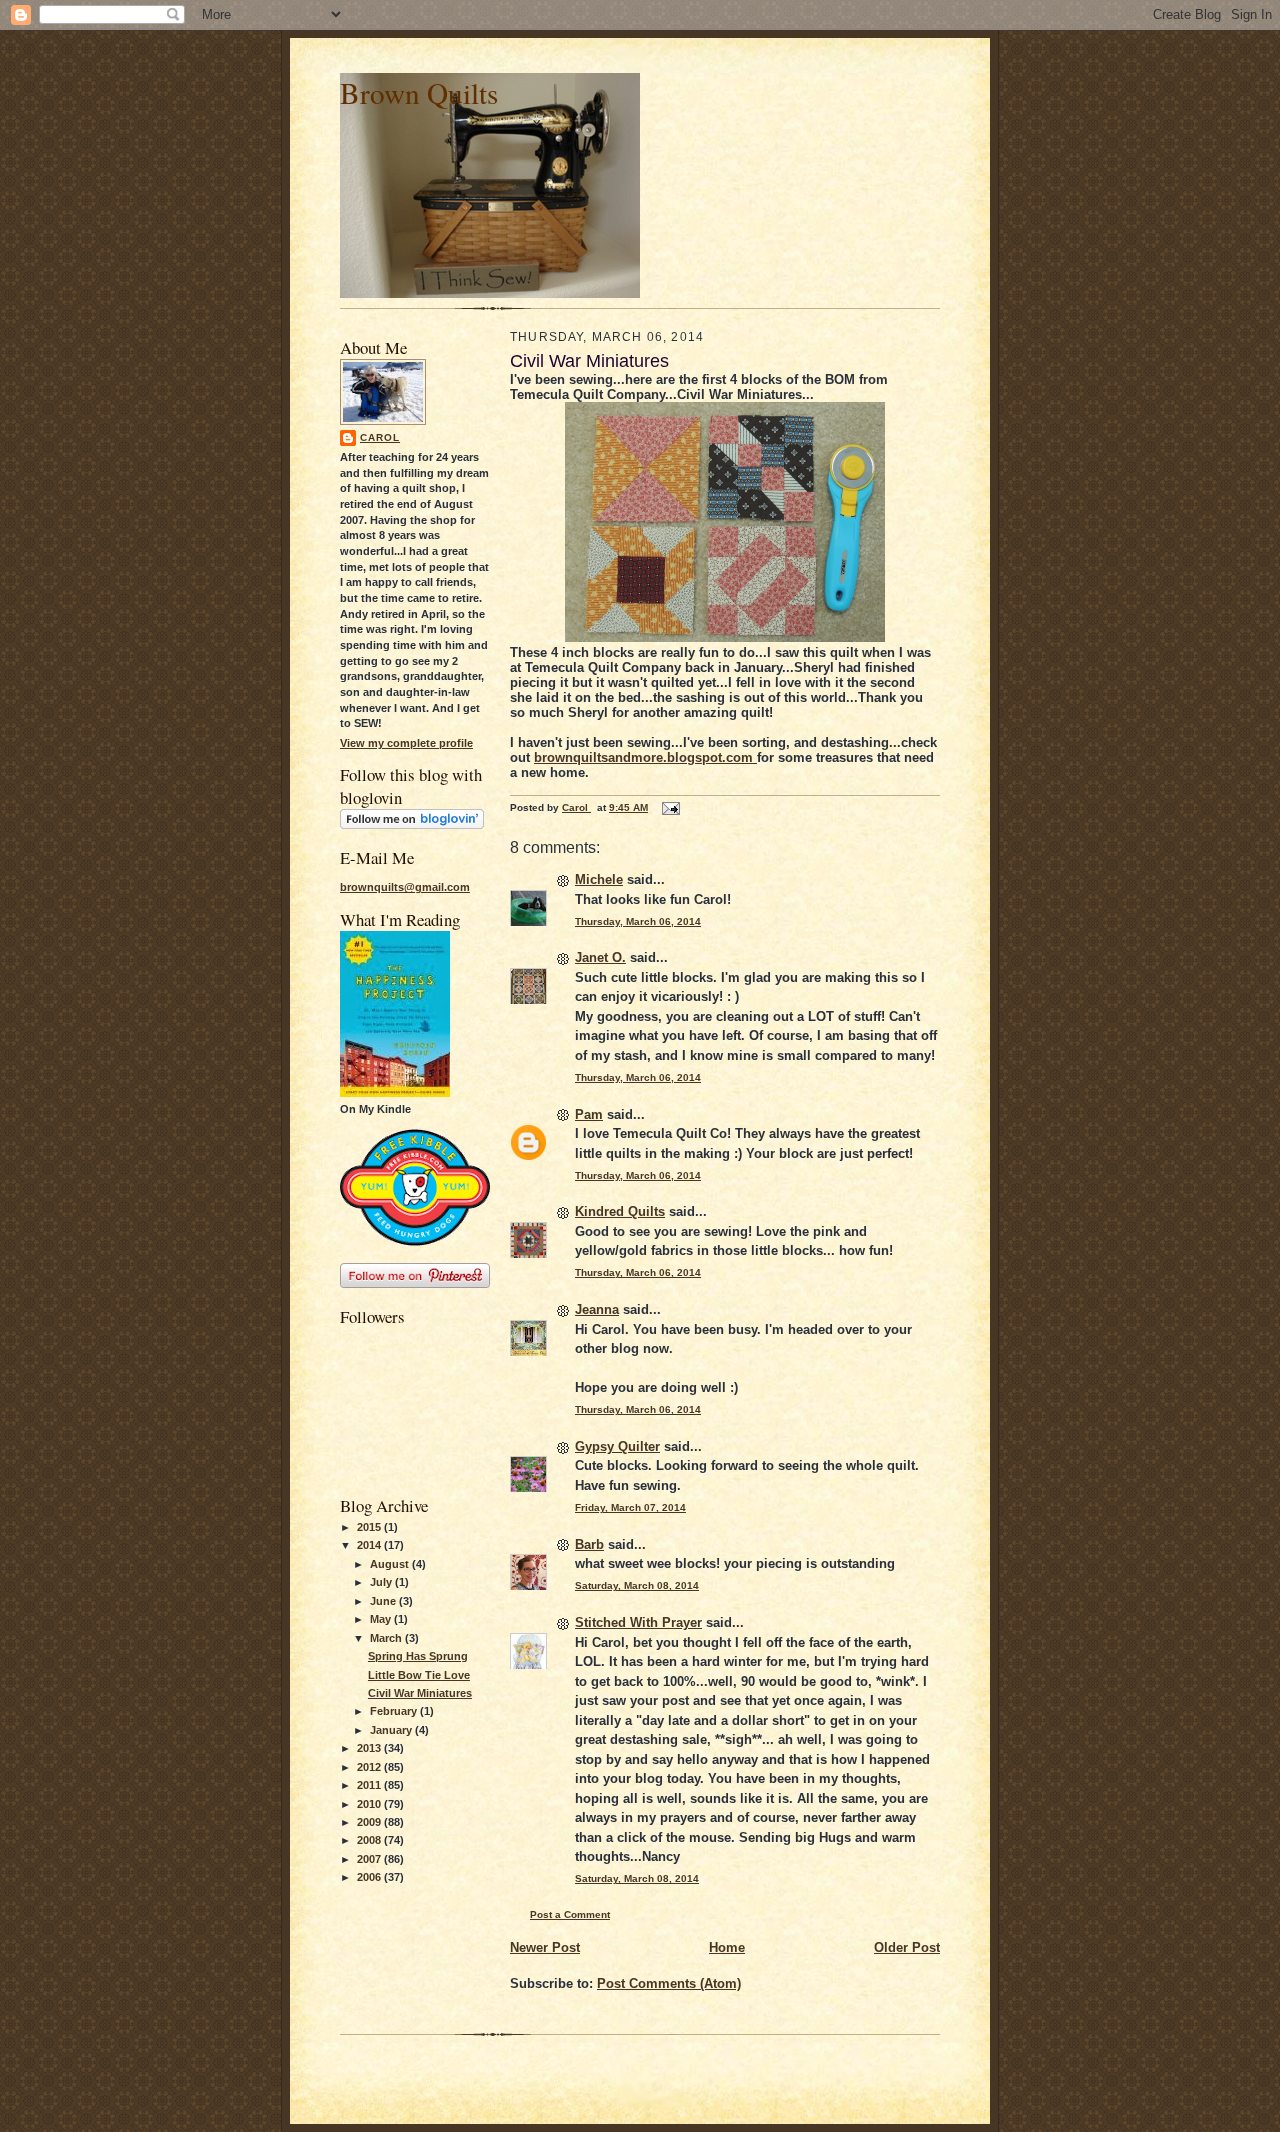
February (395, 1711)
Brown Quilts (419, 92)
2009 (370, 1822)
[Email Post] (670, 807)
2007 (370, 1859)
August (391, 1564)
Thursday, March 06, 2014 (638, 921)
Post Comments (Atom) (669, 1983)
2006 (370, 1877)
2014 (370, 1545)
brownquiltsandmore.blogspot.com (645, 757)
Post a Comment (570, 1914)
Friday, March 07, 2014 (630, 1507)
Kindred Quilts (620, 1211)
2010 (370, 1804)
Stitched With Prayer (638, 1622)
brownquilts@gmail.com (405, 887)
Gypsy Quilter (617, 1446)
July (382, 1582)
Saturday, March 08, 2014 (637, 1585)
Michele (599, 879)
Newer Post (545, 1947)
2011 (370, 1785)
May (382, 1619)
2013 (370, 1748)
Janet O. (600, 957)
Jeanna (597, 1309)
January (392, 1730)
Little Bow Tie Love (419, 1675)
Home (727, 1947)
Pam (589, 1114)
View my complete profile (406, 743)
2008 (370, 1840)
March (387, 1638)
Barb (589, 1544)
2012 (370, 1767)
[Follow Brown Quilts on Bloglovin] (412, 825)
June (384, 1601)
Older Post (907, 1947)
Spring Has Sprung (418, 1656)
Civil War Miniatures (420, 1693)
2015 (370, 1527)
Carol (380, 437)
